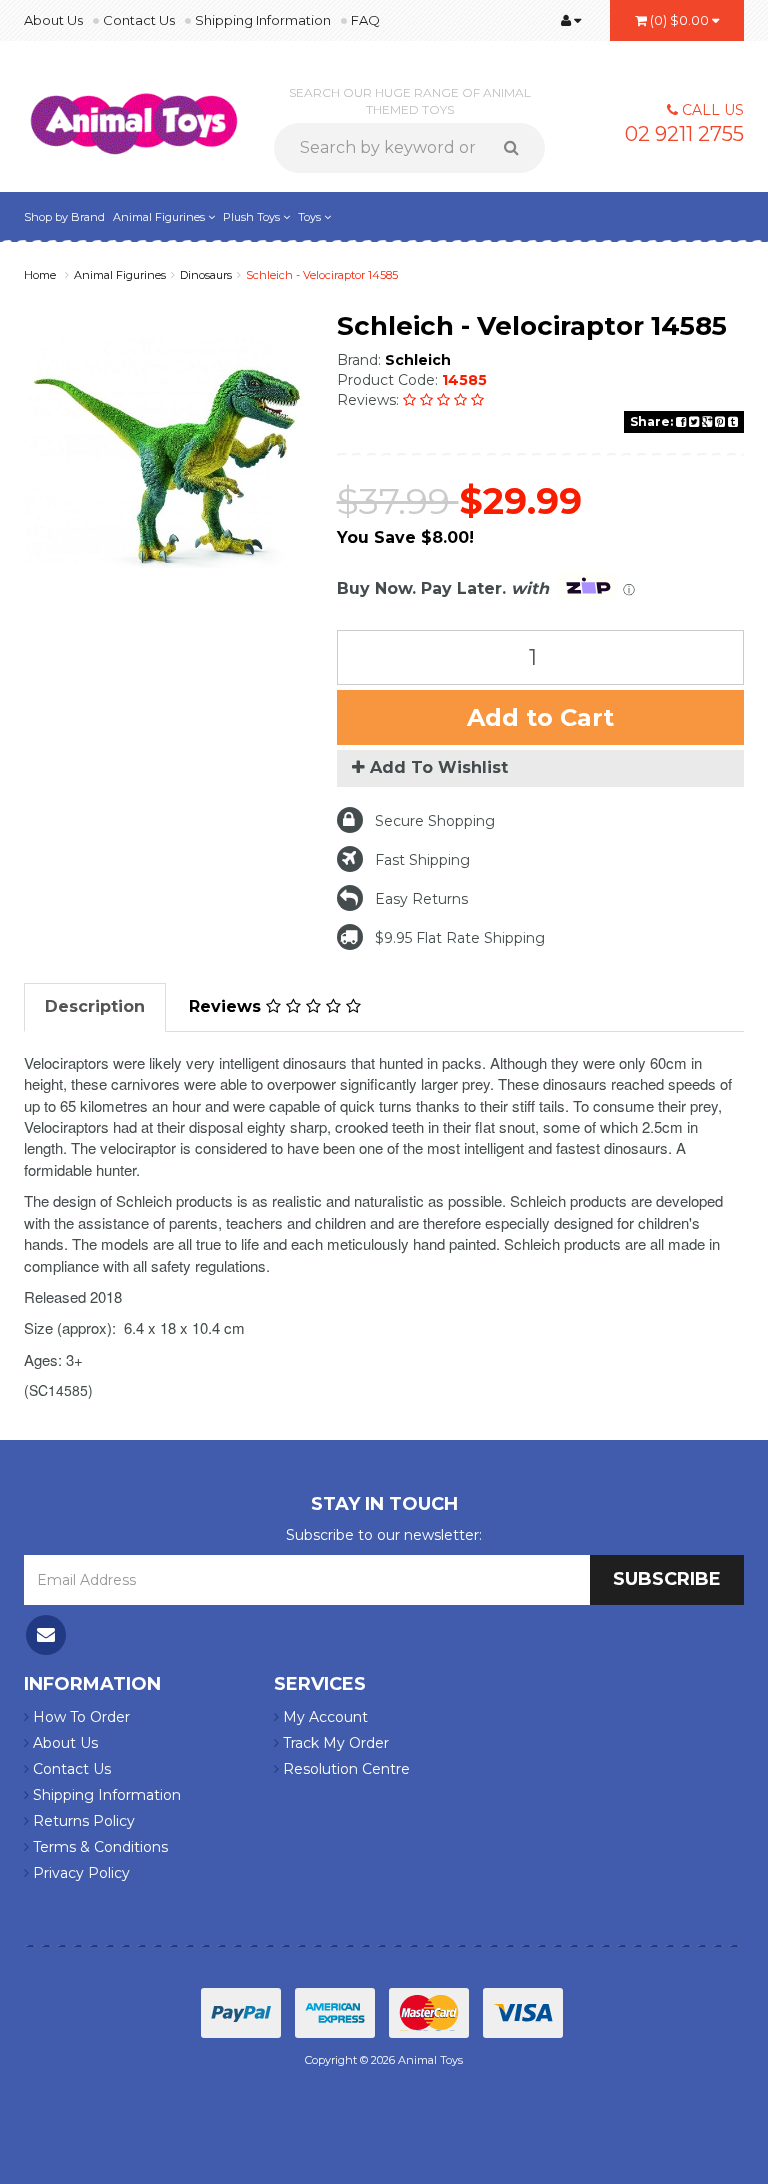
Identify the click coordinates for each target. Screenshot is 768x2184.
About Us (53, 20)
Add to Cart (540, 717)
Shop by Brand (64, 217)
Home (40, 275)
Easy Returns (421, 899)
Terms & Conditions (98, 1847)
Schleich (418, 360)
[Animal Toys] (134, 111)
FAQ (365, 20)
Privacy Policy (79, 1873)
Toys (311, 217)
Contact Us (139, 20)
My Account (323, 1717)
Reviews (227, 1006)
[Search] (518, 148)
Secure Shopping (435, 821)
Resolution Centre (344, 1769)
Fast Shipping (422, 860)
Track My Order (334, 1743)
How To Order (79, 1717)
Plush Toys (253, 217)
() (679, 20)
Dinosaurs (206, 275)
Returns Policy (82, 1821)
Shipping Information (263, 20)
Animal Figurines (160, 217)
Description (95, 1006)
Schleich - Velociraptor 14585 (322, 275)
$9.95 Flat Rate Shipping (460, 938)
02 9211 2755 (684, 134)
